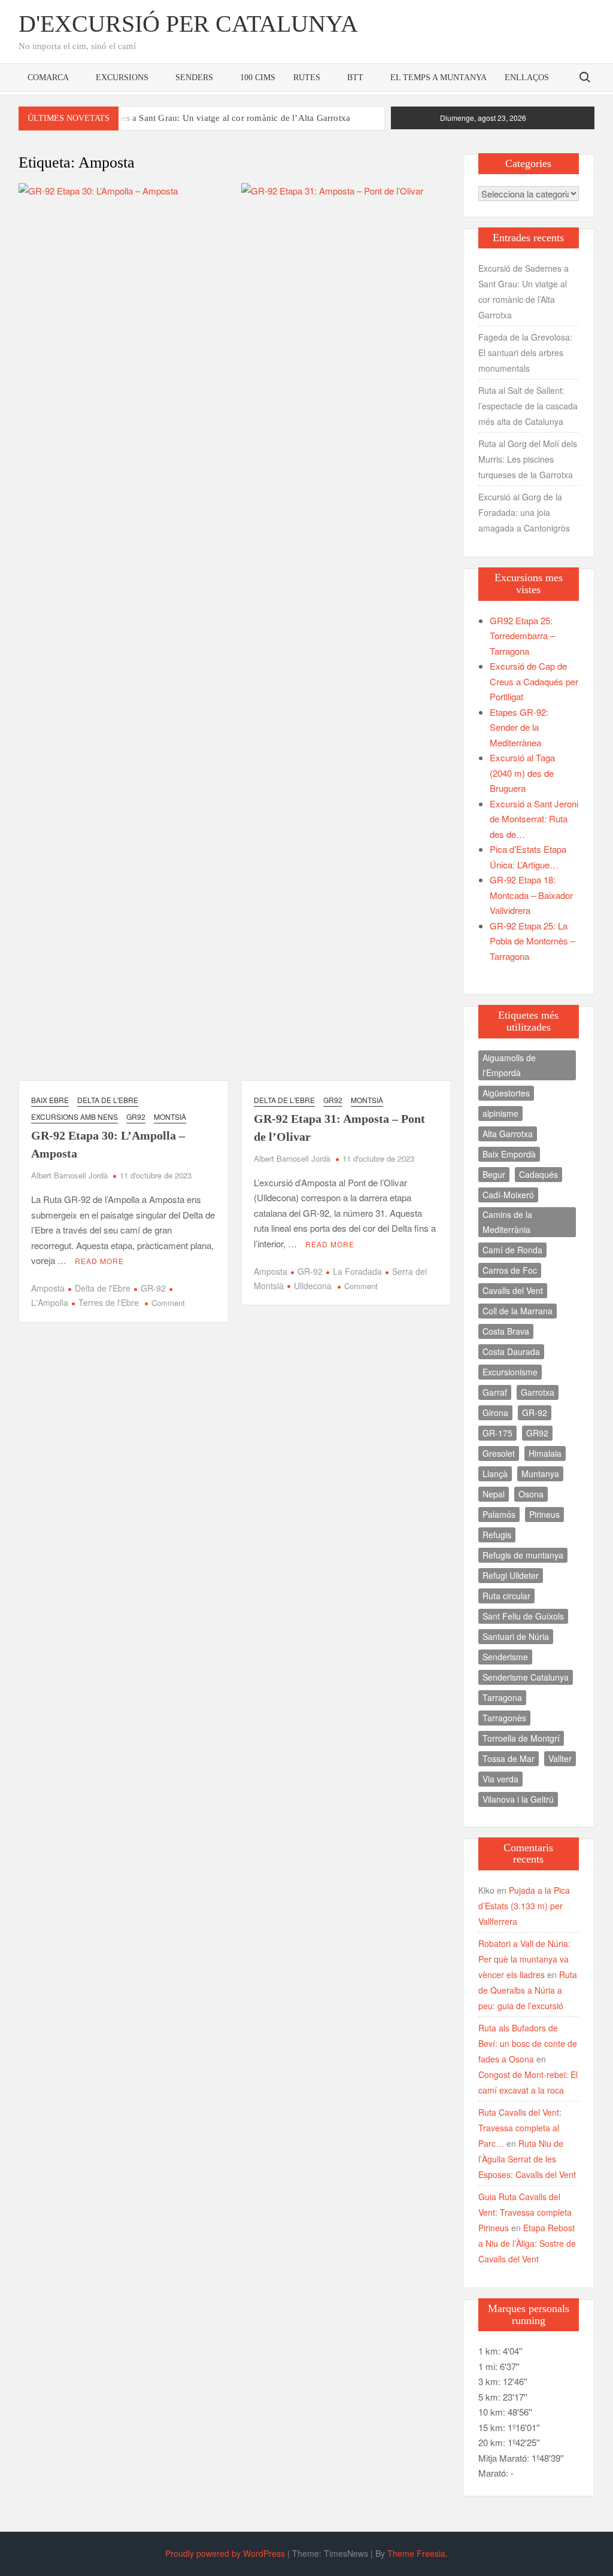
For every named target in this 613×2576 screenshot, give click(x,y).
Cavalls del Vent (513, 1290)
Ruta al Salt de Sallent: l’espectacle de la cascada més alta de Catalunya (528, 406)
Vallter (560, 1758)
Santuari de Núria (516, 1636)
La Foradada (357, 1271)
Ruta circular (506, 1596)
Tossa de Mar (509, 1758)
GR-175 (497, 1433)
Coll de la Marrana (518, 1311)
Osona (531, 1494)
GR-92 (153, 1288)
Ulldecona (313, 1286)
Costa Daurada (511, 1351)
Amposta (48, 1288)
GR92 (537, 1433)
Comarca (48, 78)
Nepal (494, 1494)
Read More (99, 1261)
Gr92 (136, 1117)
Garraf (495, 1392)
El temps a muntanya (438, 78)
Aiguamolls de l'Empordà (509, 1065)
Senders (194, 78)
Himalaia (545, 1453)
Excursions (122, 78)
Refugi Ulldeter (511, 1575)
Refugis (497, 1535)
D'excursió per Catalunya (188, 24)
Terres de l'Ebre (109, 1302)
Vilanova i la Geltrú (518, 1799)
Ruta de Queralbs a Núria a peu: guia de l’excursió (528, 1990)
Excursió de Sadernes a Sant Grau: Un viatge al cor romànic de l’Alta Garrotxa (199, 118)
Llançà (495, 1474)
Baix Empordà (509, 1154)
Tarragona (502, 1697)
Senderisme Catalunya (526, 1677)
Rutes (307, 78)
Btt (355, 78)
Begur (494, 1174)
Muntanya (540, 1474)
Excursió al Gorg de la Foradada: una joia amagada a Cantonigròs (524, 512)
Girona (495, 1412)
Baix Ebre (50, 1100)
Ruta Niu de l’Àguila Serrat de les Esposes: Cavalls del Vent (527, 2159)
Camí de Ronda (512, 1250)
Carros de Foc (510, 1270)
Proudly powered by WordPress (225, 2553)
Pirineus (544, 1514)
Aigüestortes (506, 1093)
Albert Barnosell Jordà (69, 1175)
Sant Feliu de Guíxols (523, 1616)
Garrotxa (538, 1392)
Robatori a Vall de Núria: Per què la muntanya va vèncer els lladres (524, 1959)
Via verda (500, 1779)
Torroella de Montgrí (521, 1738)
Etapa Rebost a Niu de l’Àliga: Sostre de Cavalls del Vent (527, 2243)
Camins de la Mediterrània (507, 1222)
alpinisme (500, 1113)
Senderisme (505, 1657)
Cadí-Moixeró (508, 1195)
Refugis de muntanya (523, 1555)
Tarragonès (504, 1718)
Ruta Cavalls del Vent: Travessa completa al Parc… (520, 2128)
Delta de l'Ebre (108, 1100)
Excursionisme (510, 1372)
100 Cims (258, 78)
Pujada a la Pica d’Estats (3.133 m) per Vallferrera (524, 1906)
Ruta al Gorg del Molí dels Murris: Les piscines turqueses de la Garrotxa (528, 459)
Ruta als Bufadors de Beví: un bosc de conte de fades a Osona (528, 2043)
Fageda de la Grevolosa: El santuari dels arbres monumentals (525, 353)
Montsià (170, 1117)
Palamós (499, 1514)
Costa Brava (506, 1331)
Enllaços (527, 78)
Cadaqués (538, 1174)
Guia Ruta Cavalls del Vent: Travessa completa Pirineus (525, 2212)
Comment (168, 1303)
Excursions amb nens (75, 1117)
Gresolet (499, 1453)
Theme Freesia (416, 2553)
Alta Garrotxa (508, 1134)
